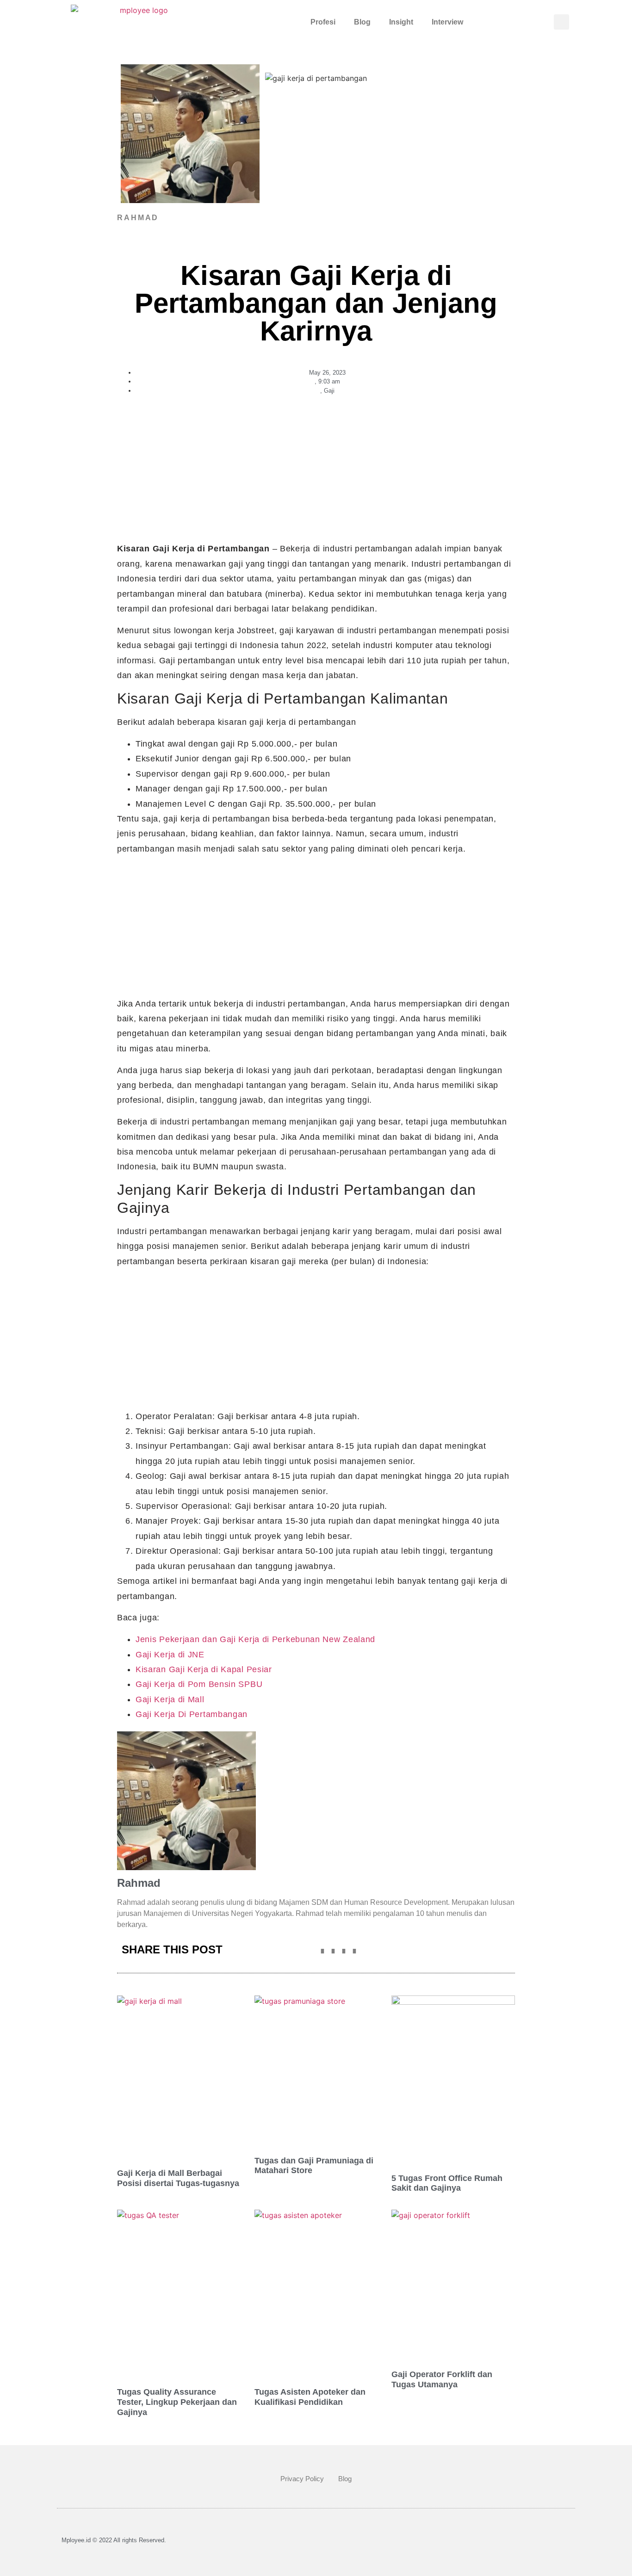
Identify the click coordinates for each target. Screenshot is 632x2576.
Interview (447, 22)
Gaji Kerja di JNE (170, 1655)
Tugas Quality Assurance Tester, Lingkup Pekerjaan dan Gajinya (177, 2402)
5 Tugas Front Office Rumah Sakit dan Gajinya (447, 2183)
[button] (561, 22)
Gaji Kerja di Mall (170, 1699)
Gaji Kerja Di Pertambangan (192, 1714)
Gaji (329, 391)
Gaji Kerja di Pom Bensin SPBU (199, 1684)
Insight (401, 22)
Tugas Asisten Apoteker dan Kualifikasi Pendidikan (310, 2397)
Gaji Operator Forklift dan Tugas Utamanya (442, 2379)
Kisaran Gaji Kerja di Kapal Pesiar (204, 1669)
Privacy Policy (302, 2479)
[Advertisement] (316, 473)
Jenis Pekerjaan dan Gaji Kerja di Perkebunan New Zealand (255, 1639)
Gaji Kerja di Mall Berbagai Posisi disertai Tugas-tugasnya (178, 2178)
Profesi (323, 22)
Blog (362, 22)
